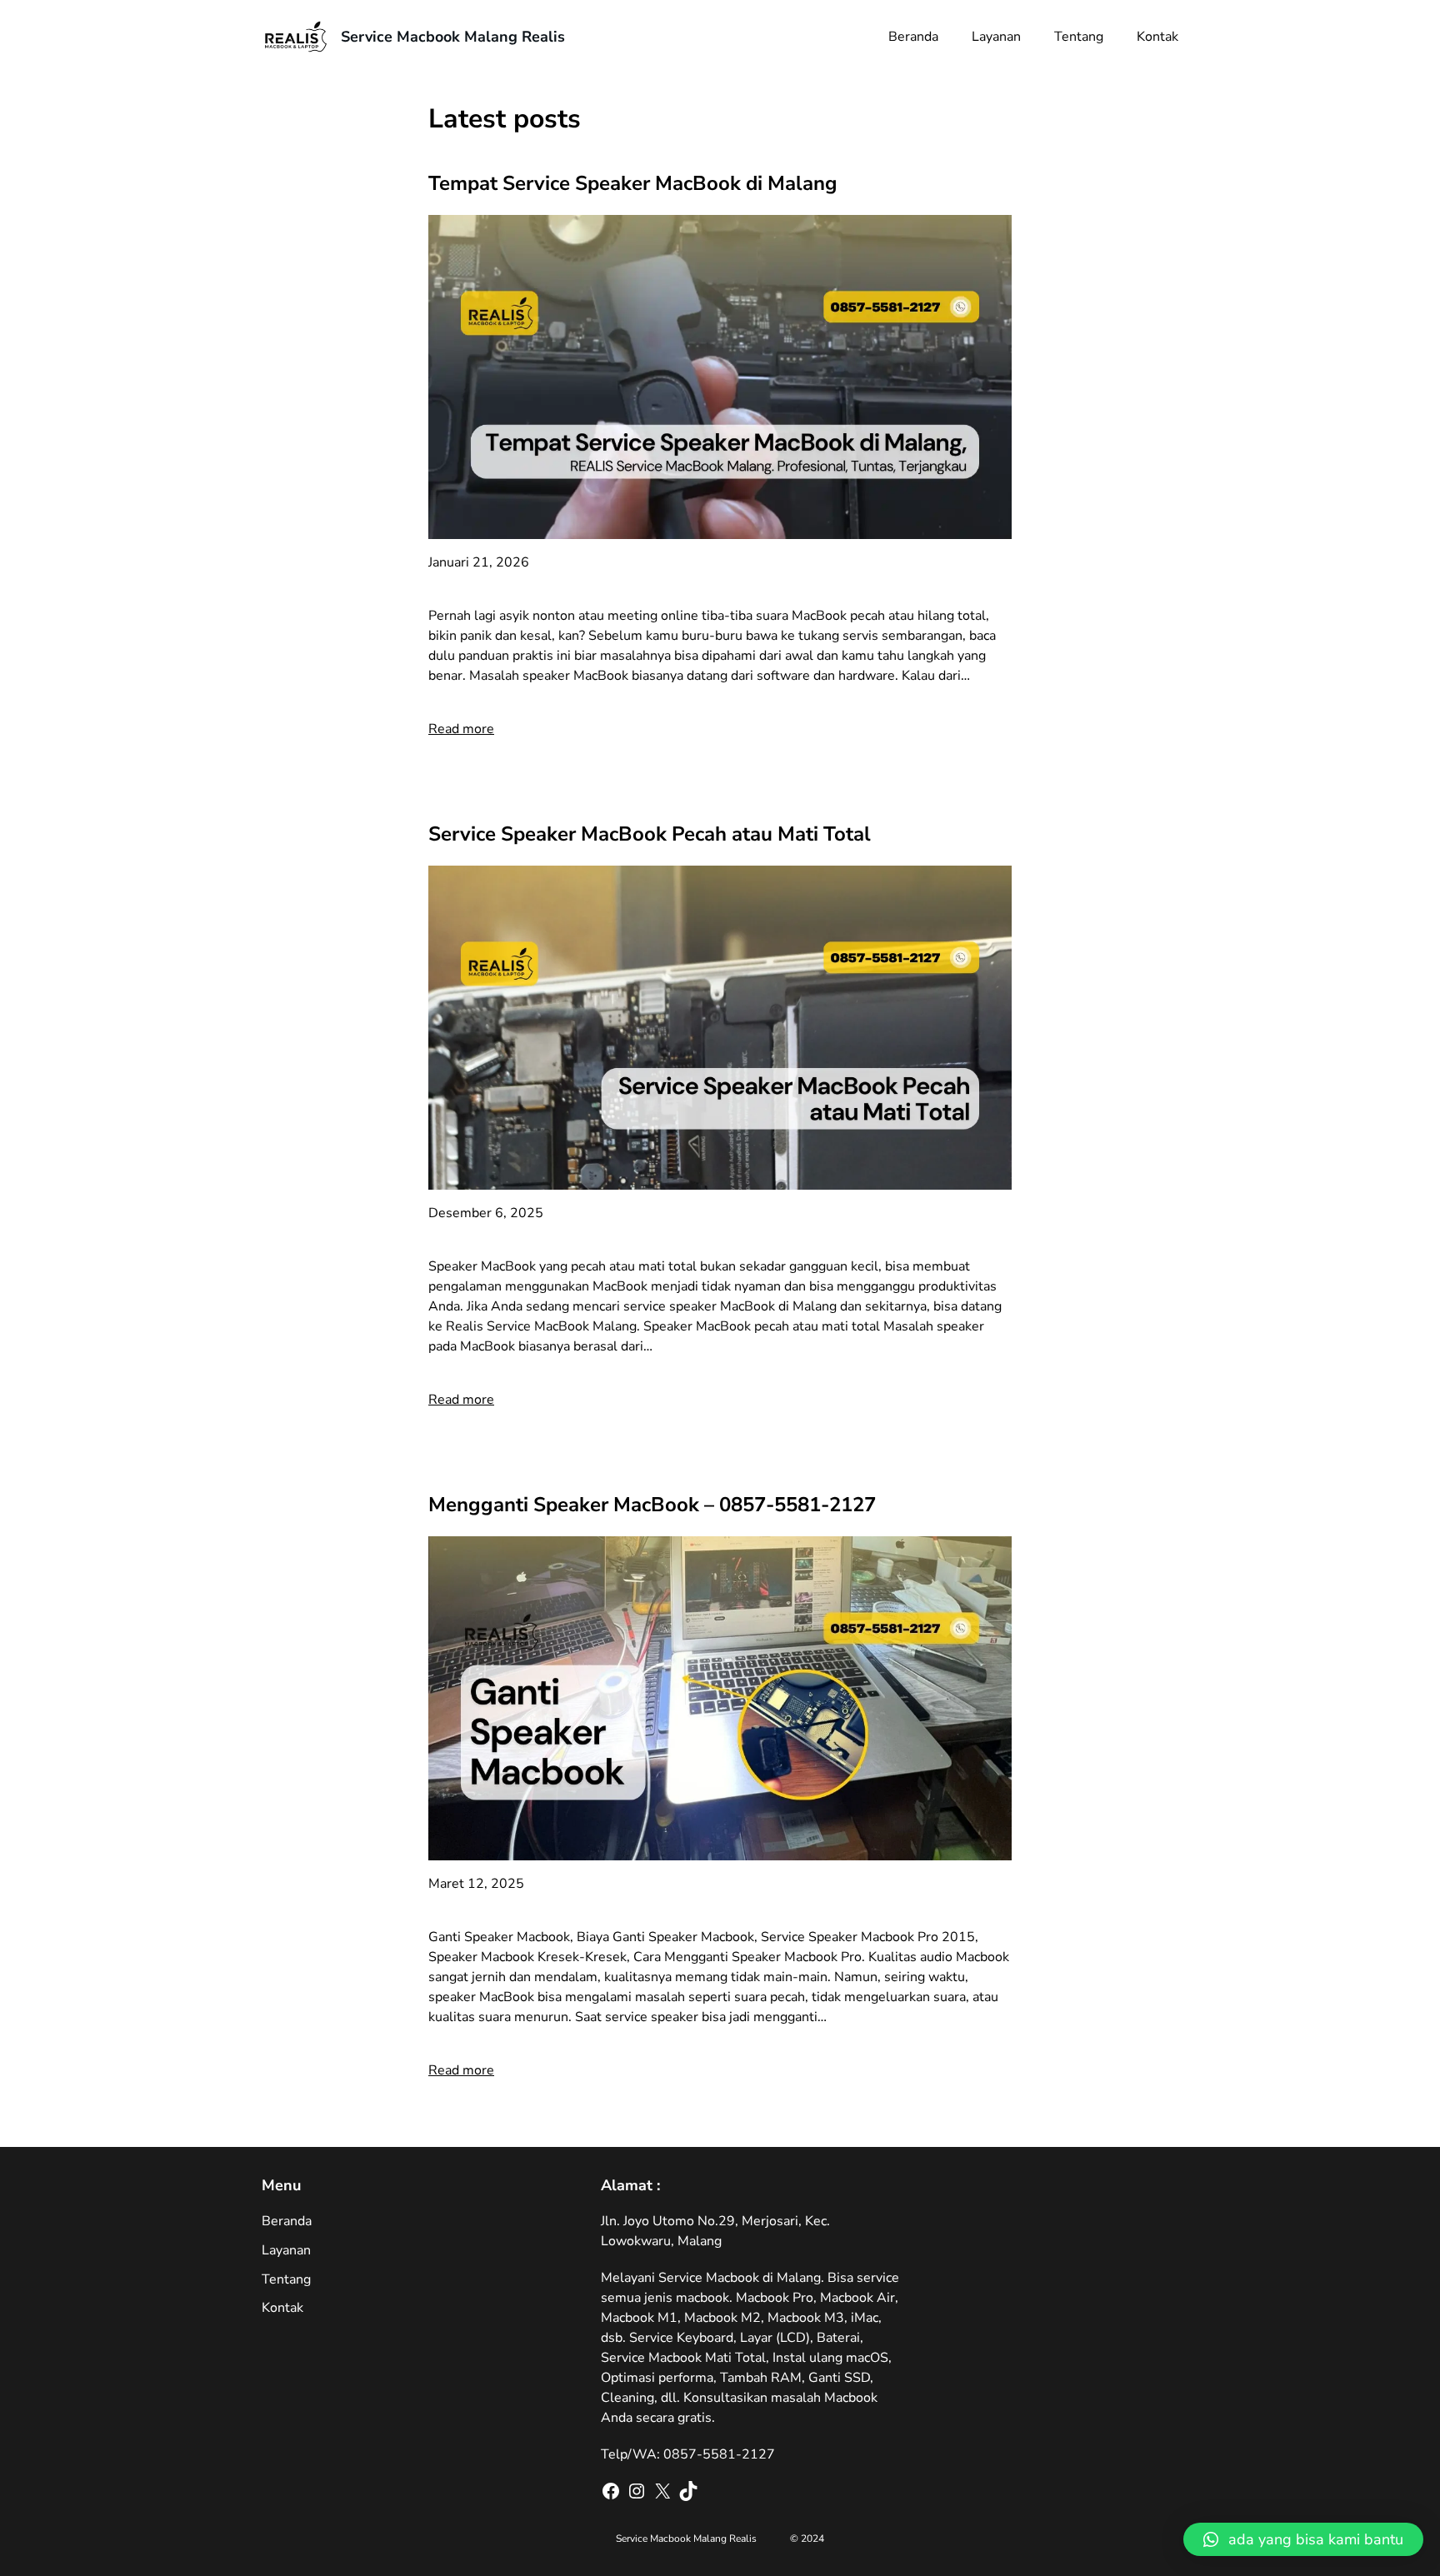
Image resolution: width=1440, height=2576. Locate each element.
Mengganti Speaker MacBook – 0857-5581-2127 (652, 1505)
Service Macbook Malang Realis (453, 37)
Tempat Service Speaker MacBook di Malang (633, 183)
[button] (1303, 2539)
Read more (461, 729)
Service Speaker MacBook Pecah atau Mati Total (650, 834)
